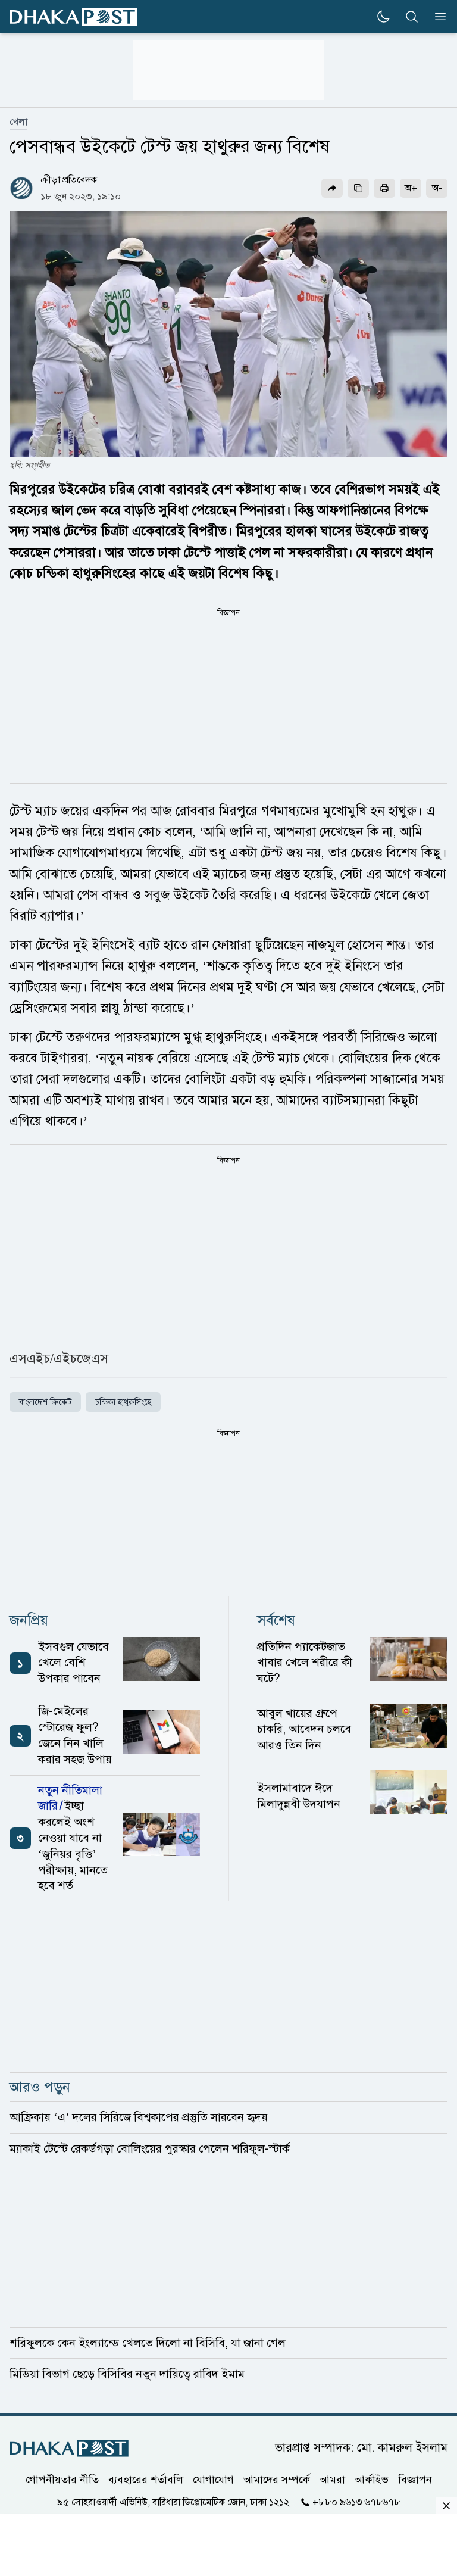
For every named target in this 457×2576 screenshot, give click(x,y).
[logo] (73, 17)
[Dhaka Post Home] (69, 2448)
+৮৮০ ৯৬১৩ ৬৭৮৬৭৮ (356, 2502)
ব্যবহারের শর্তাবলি (146, 2480)
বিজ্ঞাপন (415, 2480)
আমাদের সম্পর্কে (277, 2480)
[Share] (332, 188)
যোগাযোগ (213, 2480)
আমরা (332, 2480)
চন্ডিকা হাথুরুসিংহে (123, 1402)
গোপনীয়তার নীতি (62, 2480)
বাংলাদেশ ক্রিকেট (45, 1402)
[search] (412, 17)
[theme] (383, 17)
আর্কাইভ (372, 2480)
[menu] (437, 17)
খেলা (18, 122)
